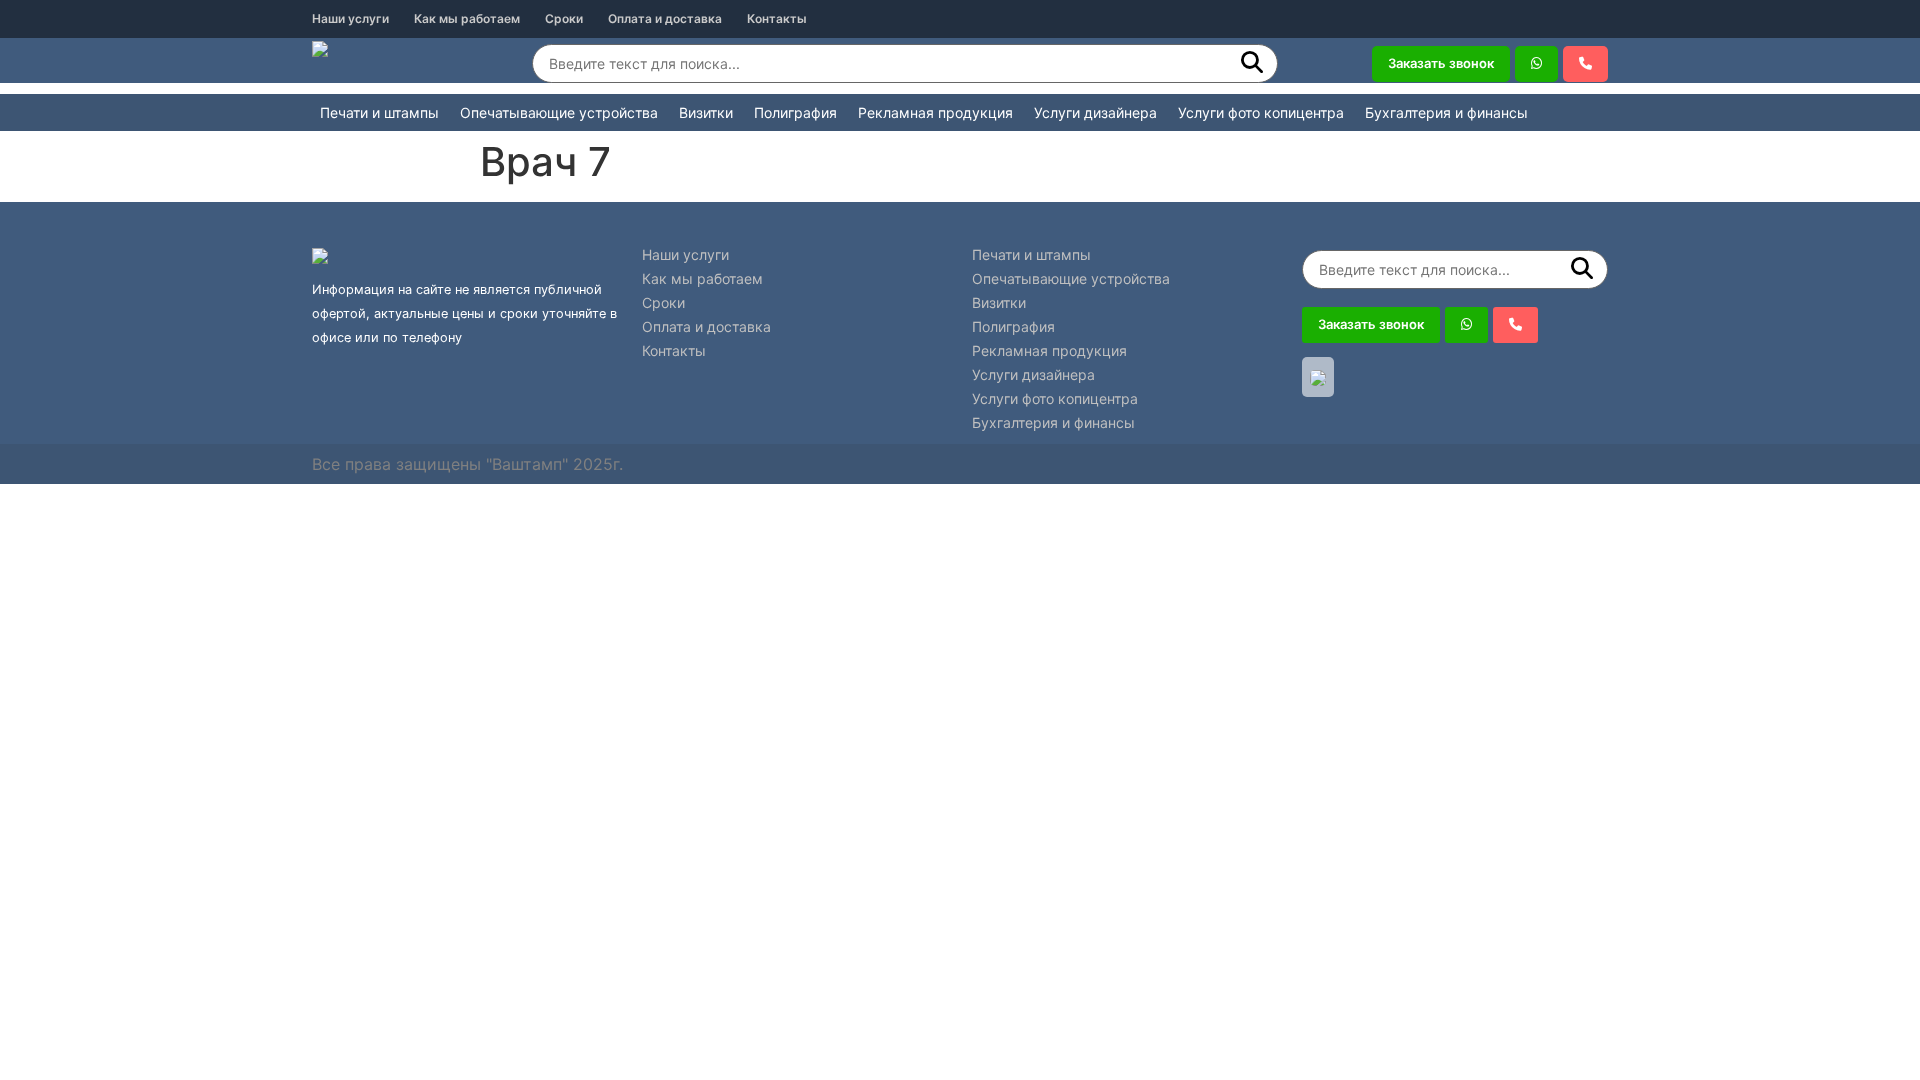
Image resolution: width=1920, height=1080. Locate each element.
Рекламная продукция (935, 112)
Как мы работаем (467, 18)
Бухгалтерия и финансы (1446, 112)
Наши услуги (350, 18)
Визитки (706, 112)
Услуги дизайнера (1095, 112)
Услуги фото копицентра (1261, 112)
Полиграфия (795, 112)
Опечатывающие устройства (559, 112)
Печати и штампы (379, 112)
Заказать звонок (1441, 63)
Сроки (564, 18)
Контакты (777, 18)
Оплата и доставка (665, 18)
